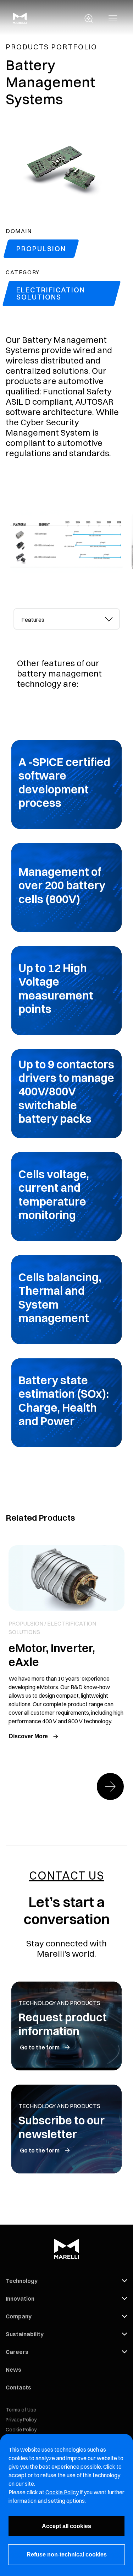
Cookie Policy (21, 2430)
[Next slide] (110, 1787)
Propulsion (41, 249)
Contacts (18, 2387)
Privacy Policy (21, 2420)
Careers (17, 2352)
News (13, 2370)
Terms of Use (21, 2410)
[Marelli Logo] (20, 22)
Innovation (20, 2299)
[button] (113, 18)
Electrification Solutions (51, 293)
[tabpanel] (66, 1038)
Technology (22, 2281)
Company (19, 2316)
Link (66, 1644)
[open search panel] (89, 18)
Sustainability (25, 2334)
